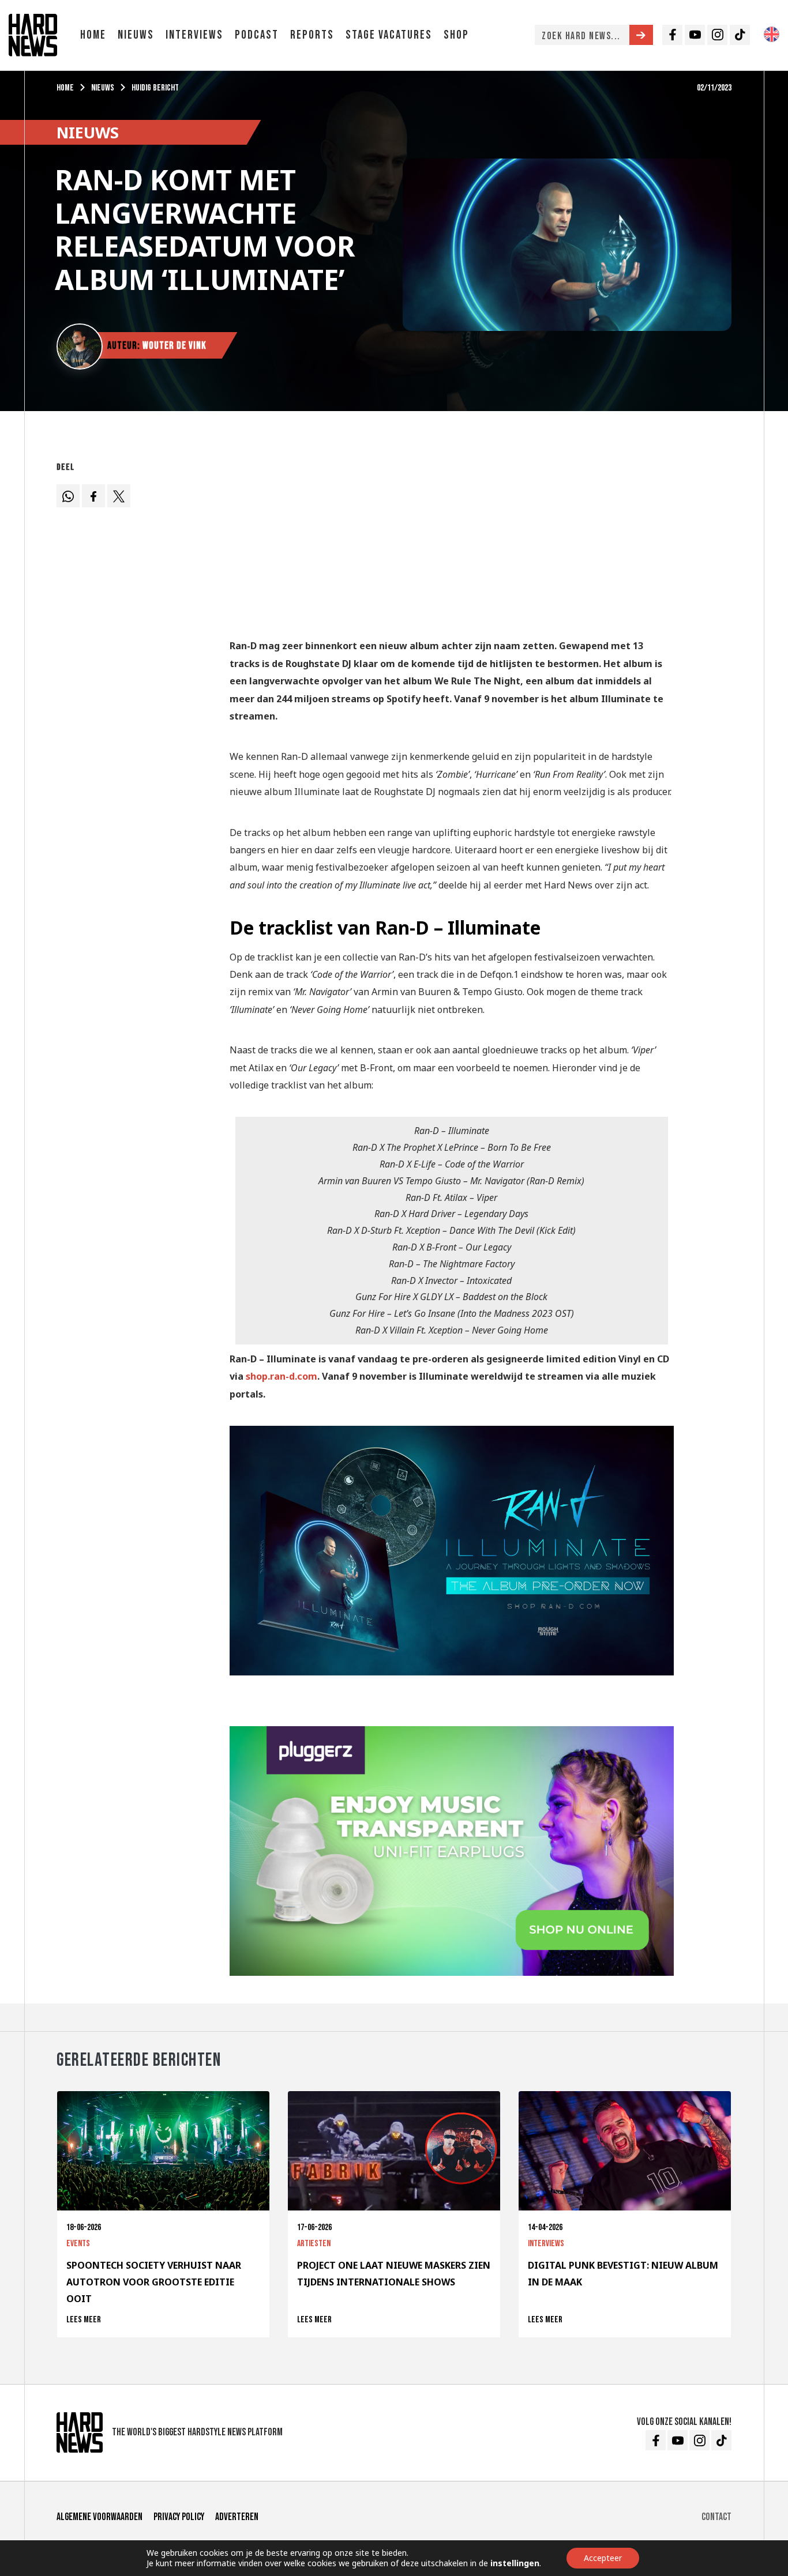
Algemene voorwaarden (100, 2517)
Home (93, 35)
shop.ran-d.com (282, 1376)
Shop (456, 35)
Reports (312, 35)
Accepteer (603, 2558)
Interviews (194, 35)
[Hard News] (33, 34)
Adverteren (237, 2517)
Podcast (257, 35)
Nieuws (136, 35)
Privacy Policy (179, 2517)
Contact (716, 2517)
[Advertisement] (452, 538)
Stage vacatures (389, 35)
